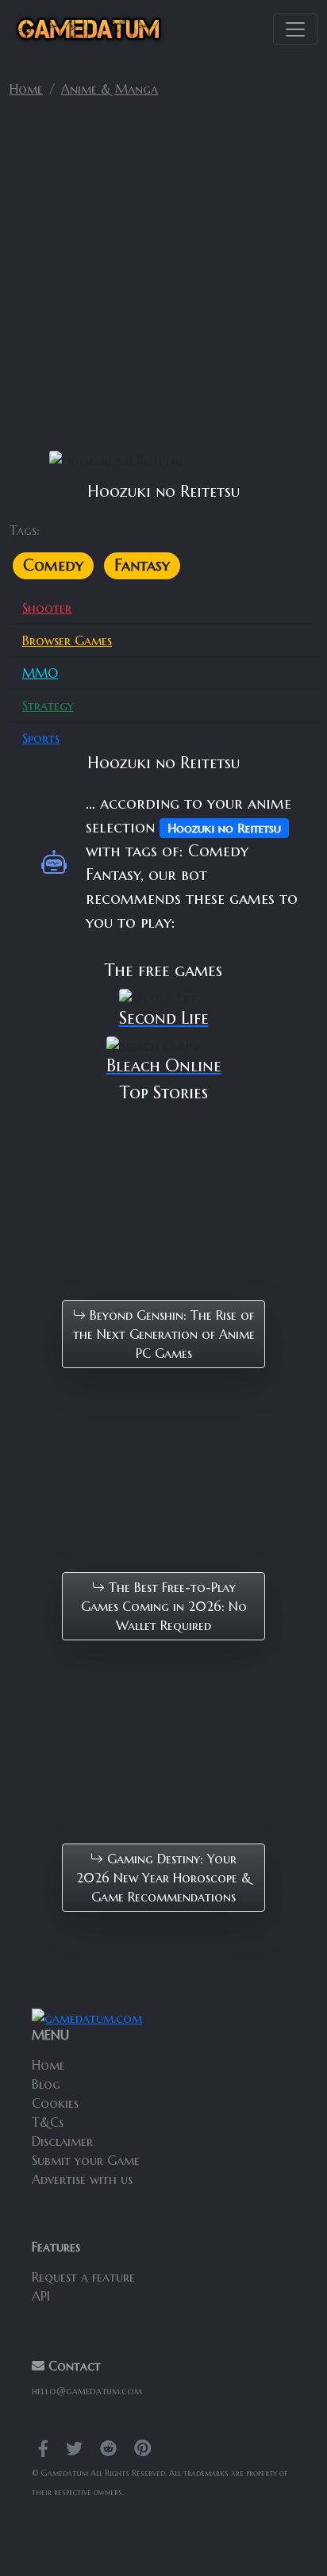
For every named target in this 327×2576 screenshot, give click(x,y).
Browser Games (67, 640)
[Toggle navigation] (295, 29)
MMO (40, 673)
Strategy (48, 706)
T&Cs (48, 2122)
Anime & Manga (110, 89)
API (41, 2296)
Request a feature (83, 2277)
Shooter (47, 608)
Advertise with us (82, 2179)
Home (26, 89)
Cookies (55, 2103)
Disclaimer (62, 2141)
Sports (41, 738)
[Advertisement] (163, 281)
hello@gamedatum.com (87, 2391)
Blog (46, 2084)
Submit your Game (86, 2160)
